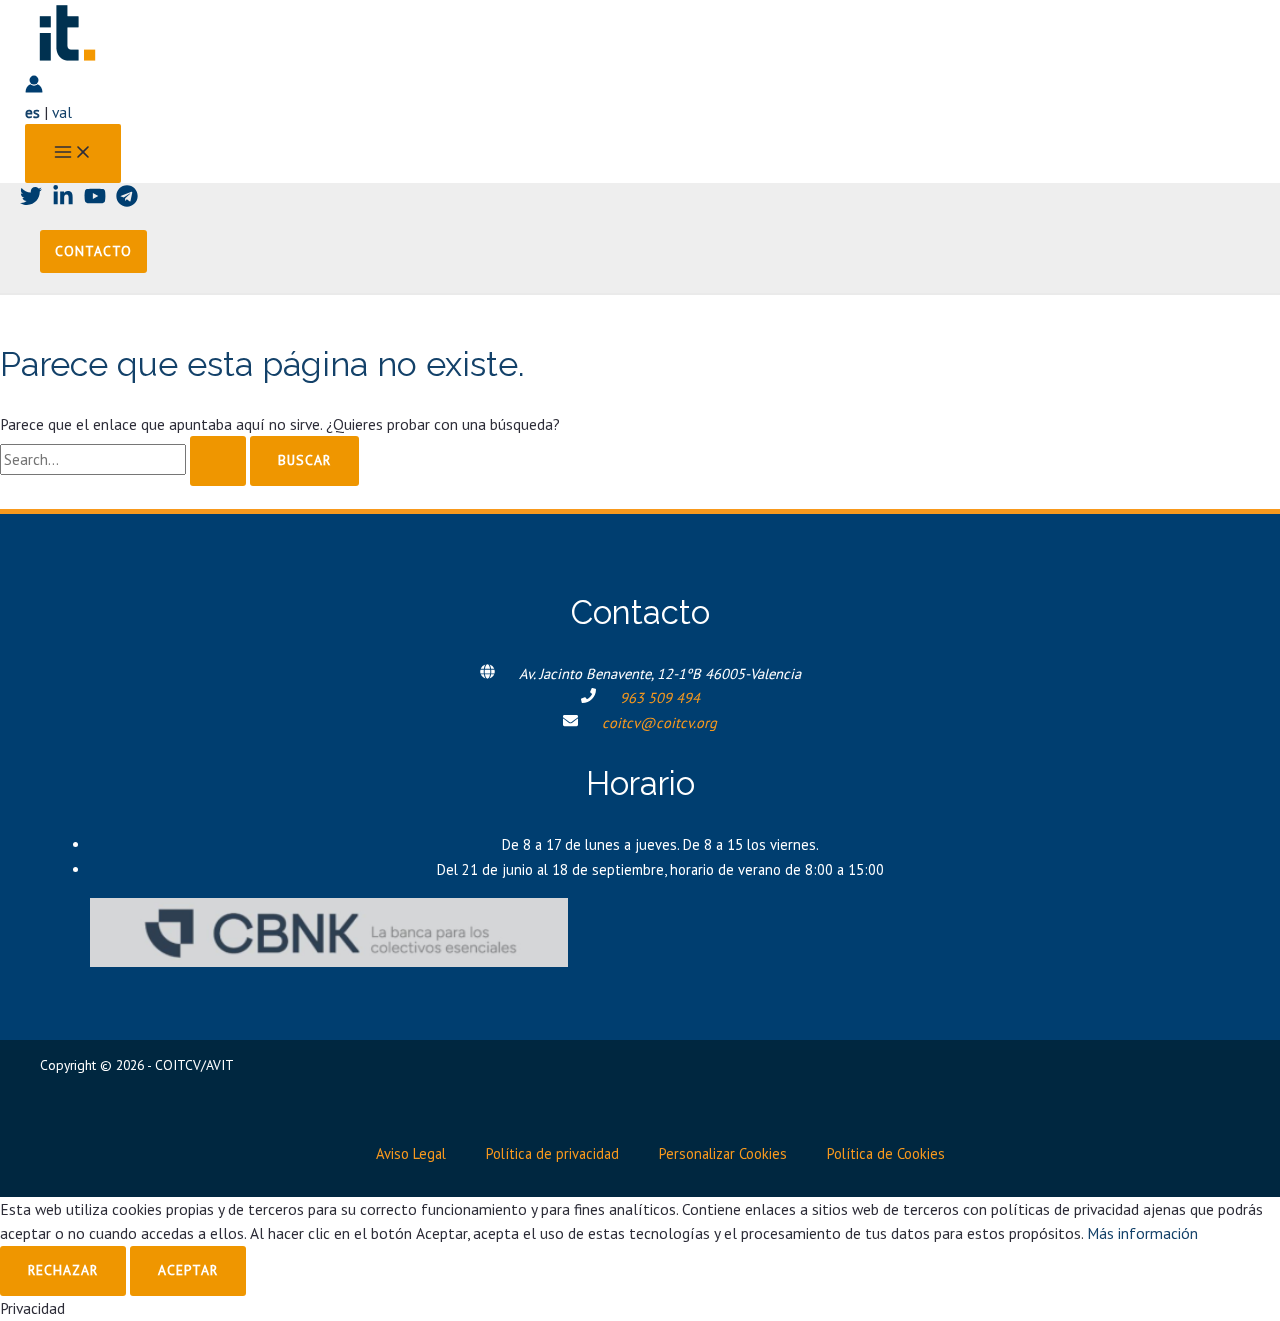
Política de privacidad (552, 1153)
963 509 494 (660, 697)
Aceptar (188, 1270)
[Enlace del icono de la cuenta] (34, 87)
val (62, 112)
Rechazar (63, 1270)
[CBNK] (329, 961)
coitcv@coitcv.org (659, 722)
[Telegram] (127, 201)
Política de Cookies (886, 1153)
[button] (93, 252)
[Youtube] (95, 201)
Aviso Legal (411, 1153)
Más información (1142, 1233)
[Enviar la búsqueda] (218, 461)
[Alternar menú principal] (73, 153)
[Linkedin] (63, 201)
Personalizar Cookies (723, 1153)
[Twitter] (31, 201)
